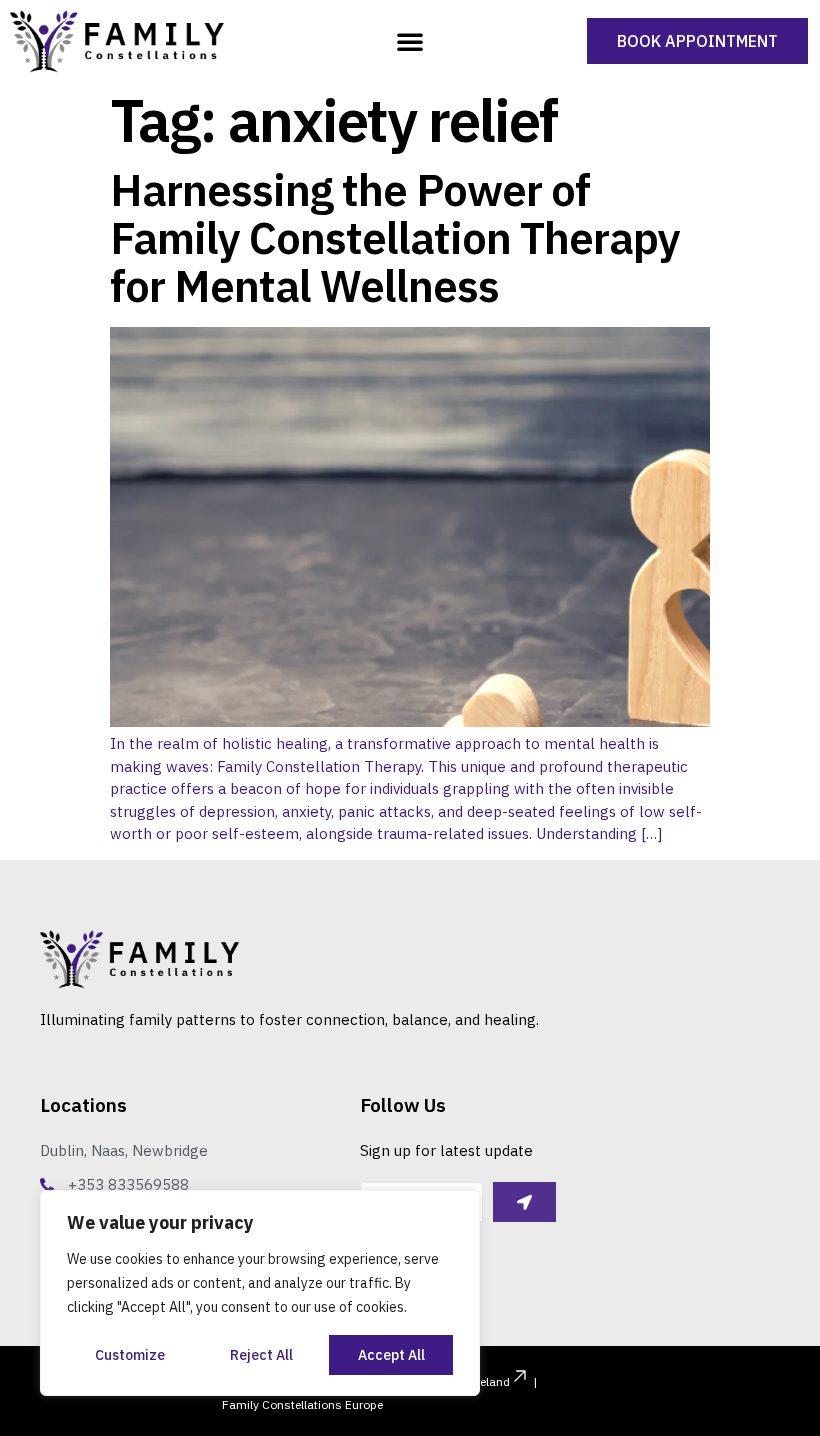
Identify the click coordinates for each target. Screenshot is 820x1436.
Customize (130, 1355)
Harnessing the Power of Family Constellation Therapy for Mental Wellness (395, 238)
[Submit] (524, 1202)
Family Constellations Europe (302, 1404)
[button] (410, 41)
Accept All (391, 1355)
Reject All (261, 1355)
